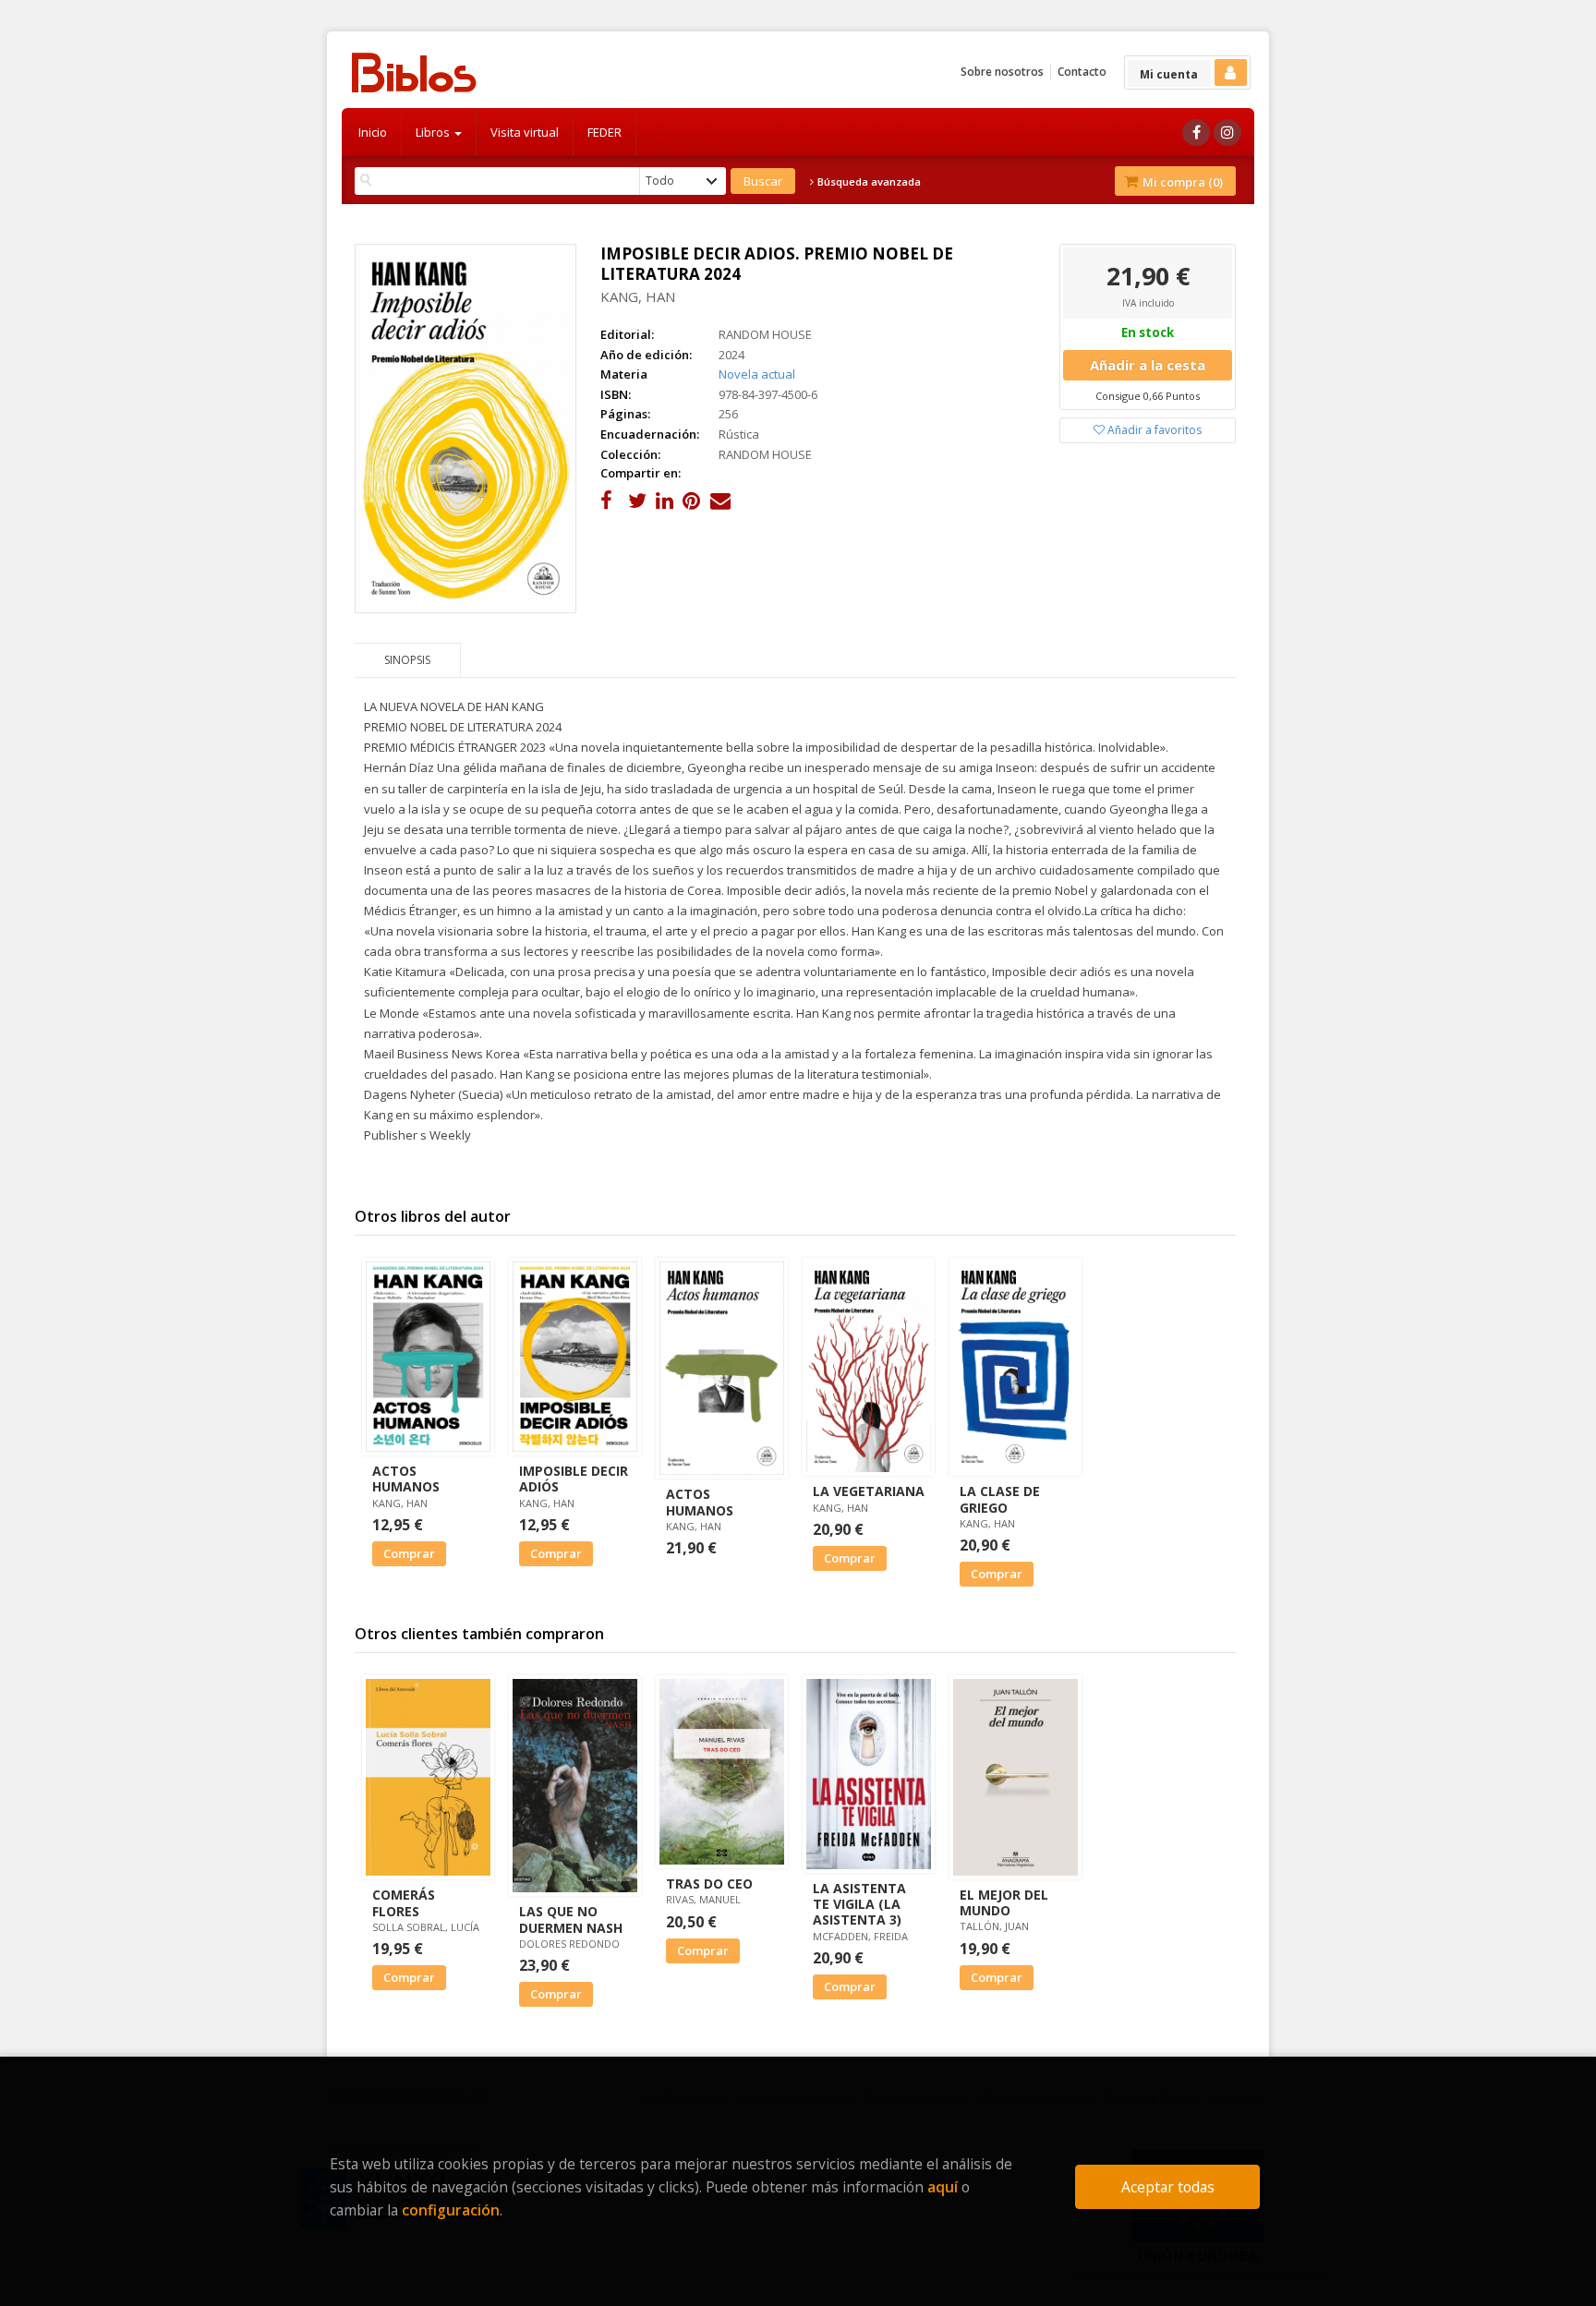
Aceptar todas (1168, 2187)
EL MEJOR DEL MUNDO (1004, 1902)
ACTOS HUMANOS (406, 1479)
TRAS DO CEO (709, 1883)
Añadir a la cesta (1148, 365)
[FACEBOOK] (1196, 133)
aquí (943, 2187)
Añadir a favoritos (1153, 430)
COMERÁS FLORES (404, 1902)
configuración (451, 2210)
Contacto (1082, 72)
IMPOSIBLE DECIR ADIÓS (574, 1479)
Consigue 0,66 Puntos (1148, 396)
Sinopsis (407, 660)
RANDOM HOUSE (765, 334)
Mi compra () (1181, 182)
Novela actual (757, 374)
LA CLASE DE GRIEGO (1000, 1499)
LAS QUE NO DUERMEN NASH (571, 1919)
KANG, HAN (638, 296)
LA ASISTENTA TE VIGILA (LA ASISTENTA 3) (859, 1904)
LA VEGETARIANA (869, 1491)
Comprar (409, 1553)
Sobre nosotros (1002, 72)
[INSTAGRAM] (1227, 133)
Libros (434, 132)
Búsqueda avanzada (868, 182)
